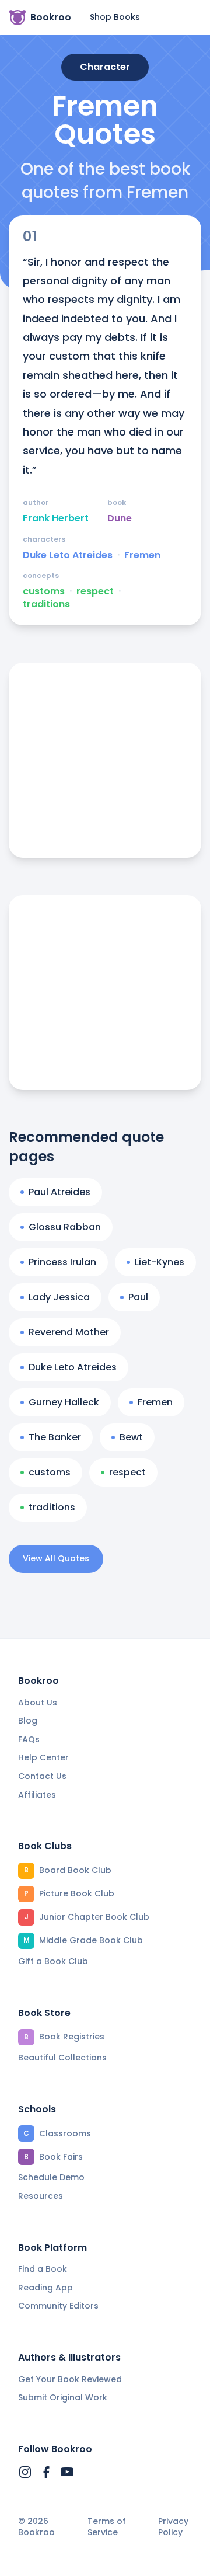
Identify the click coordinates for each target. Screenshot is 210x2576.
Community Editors (58, 2306)
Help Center (43, 1757)
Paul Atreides (60, 1192)
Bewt (131, 1437)
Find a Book (43, 2269)
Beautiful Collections (62, 2058)
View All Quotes (56, 1558)
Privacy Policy (173, 2527)
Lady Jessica (59, 1297)
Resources (41, 2196)
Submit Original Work (63, 2397)
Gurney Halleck (64, 1402)
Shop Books (115, 17)
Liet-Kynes (160, 1262)
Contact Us (42, 1776)
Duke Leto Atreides (68, 555)
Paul (138, 1297)
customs (44, 591)
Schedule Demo (51, 2177)
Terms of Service (107, 2527)
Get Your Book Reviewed (70, 2379)
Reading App (45, 2288)
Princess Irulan (62, 1262)
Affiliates (37, 1795)
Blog (28, 1721)
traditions (46, 604)
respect (95, 591)
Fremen (142, 555)
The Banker (55, 1437)
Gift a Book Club (53, 1961)
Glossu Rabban (65, 1227)
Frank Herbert (56, 518)
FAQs (29, 1739)
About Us (38, 1703)
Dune (120, 518)
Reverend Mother (69, 1332)
